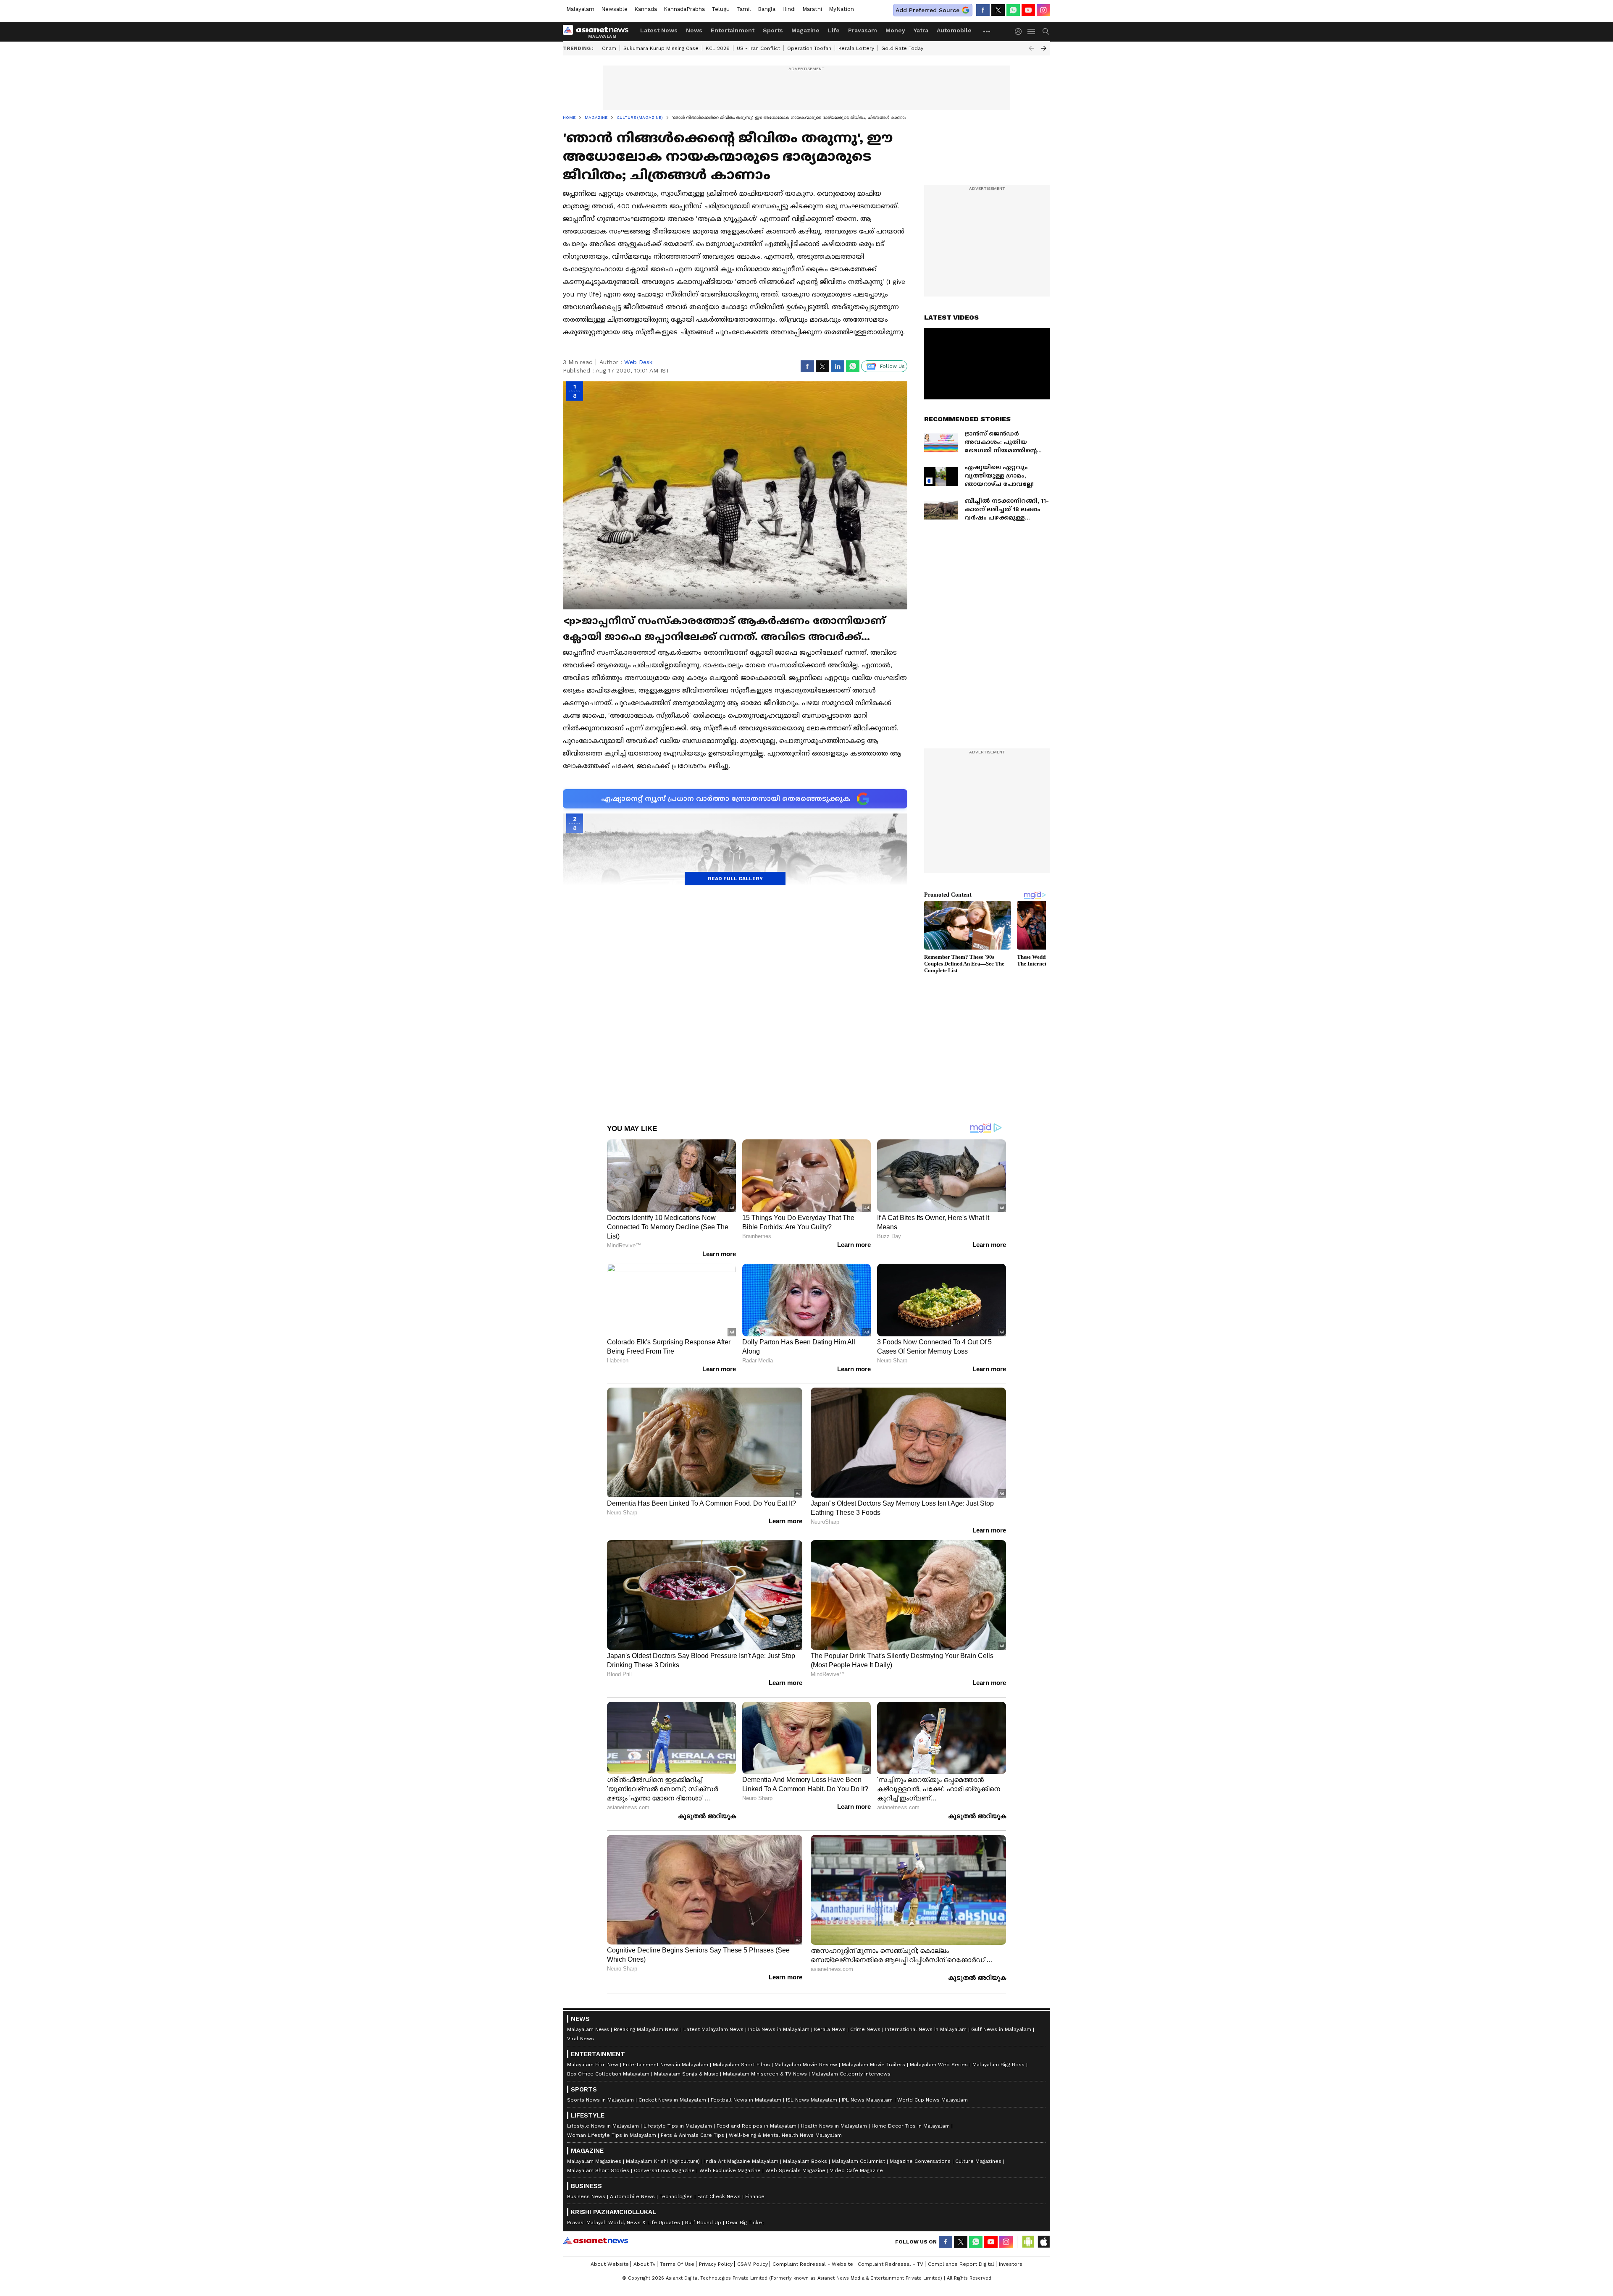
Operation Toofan (809, 48)
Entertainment (733, 30)
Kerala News (830, 2029)
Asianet (595, 2241)
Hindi (789, 9)
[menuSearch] (1046, 31)
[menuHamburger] (1032, 31)
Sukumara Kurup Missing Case (661, 48)
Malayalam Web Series (939, 2065)
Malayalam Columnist (858, 2161)
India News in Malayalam (779, 2029)
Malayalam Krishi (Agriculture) (663, 2161)
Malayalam (580, 9)
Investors (1011, 2264)
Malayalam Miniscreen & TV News (765, 2074)
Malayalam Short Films (741, 2065)
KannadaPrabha (684, 9)
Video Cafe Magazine (856, 2170)
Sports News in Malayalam (600, 2100)
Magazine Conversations (920, 2161)
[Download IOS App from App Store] (1043, 2242)
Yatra (921, 30)
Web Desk (638, 362)
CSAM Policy (753, 2264)
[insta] (1043, 10)
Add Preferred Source (927, 10)
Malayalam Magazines (594, 2161)
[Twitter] (998, 10)
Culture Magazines (978, 2161)
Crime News (865, 2029)
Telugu (721, 9)
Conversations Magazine (664, 2170)
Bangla (767, 9)
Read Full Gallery (735, 879)
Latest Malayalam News (713, 2029)
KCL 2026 (718, 48)
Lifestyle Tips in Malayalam (678, 2126)
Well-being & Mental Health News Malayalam (785, 2135)
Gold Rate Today (902, 48)
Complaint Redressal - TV (891, 2264)
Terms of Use (677, 2264)
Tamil (744, 9)
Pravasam (863, 30)
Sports (773, 30)
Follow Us (892, 366)
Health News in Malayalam (834, 2126)
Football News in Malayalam (746, 2100)
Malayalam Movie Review (806, 2065)
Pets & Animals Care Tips (692, 2135)
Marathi (812, 9)
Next (1044, 48)
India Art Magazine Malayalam (741, 2161)
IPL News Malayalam (867, 2100)
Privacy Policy (716, 2264)
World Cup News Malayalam (933, 2100)
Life (834, 30)
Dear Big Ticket (745, 2223)
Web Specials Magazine (795, 2170)
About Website (610, 2264)
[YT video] (1028, 10)
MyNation (841, 9)
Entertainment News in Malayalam (666, 2065)
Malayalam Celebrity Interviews (851, 2074)
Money (895, 30)
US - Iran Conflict (758, 48)
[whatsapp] (1013, 10)
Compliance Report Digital (961, 2264)
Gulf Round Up (703, 2223)
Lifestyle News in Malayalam (603, 2126)
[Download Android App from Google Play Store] (1028, 2242)
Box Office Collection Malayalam (608, 2074)
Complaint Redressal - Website (813, 2264)
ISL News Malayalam (812, 2100)
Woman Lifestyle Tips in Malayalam (612, 2135)
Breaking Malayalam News (646, 2029)
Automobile (954, 30)
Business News (586, 2196)
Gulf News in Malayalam (1001, 2029)
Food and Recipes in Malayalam (757, 2126)
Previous (1031, 48)
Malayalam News (588, 2029)
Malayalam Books (805, 2161)
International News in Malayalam (926, 2029)
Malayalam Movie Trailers (873, 2065)
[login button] (1020, 31)
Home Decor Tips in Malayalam (911, 2126)
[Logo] (599, 31)
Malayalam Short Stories (598, 2170)
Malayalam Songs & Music (686, 2074)
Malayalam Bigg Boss (998, 2065)
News (694, 30)
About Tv (644, 2264)
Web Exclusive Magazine (730, 2170)
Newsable (614, 9)
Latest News (659, 30)
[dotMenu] (987, 31)
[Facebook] (983, 10)
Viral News (581, 2039)
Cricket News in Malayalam (672, 2100)
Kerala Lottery (856, 48)
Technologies (676, 2196)
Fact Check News (719, 2196)
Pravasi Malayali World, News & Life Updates (624, 2223)
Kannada (646, 9)
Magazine (805, 30)
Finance (755, 2196)
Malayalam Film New (593, 2065)
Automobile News (632, 2196)
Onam (609, 48)
